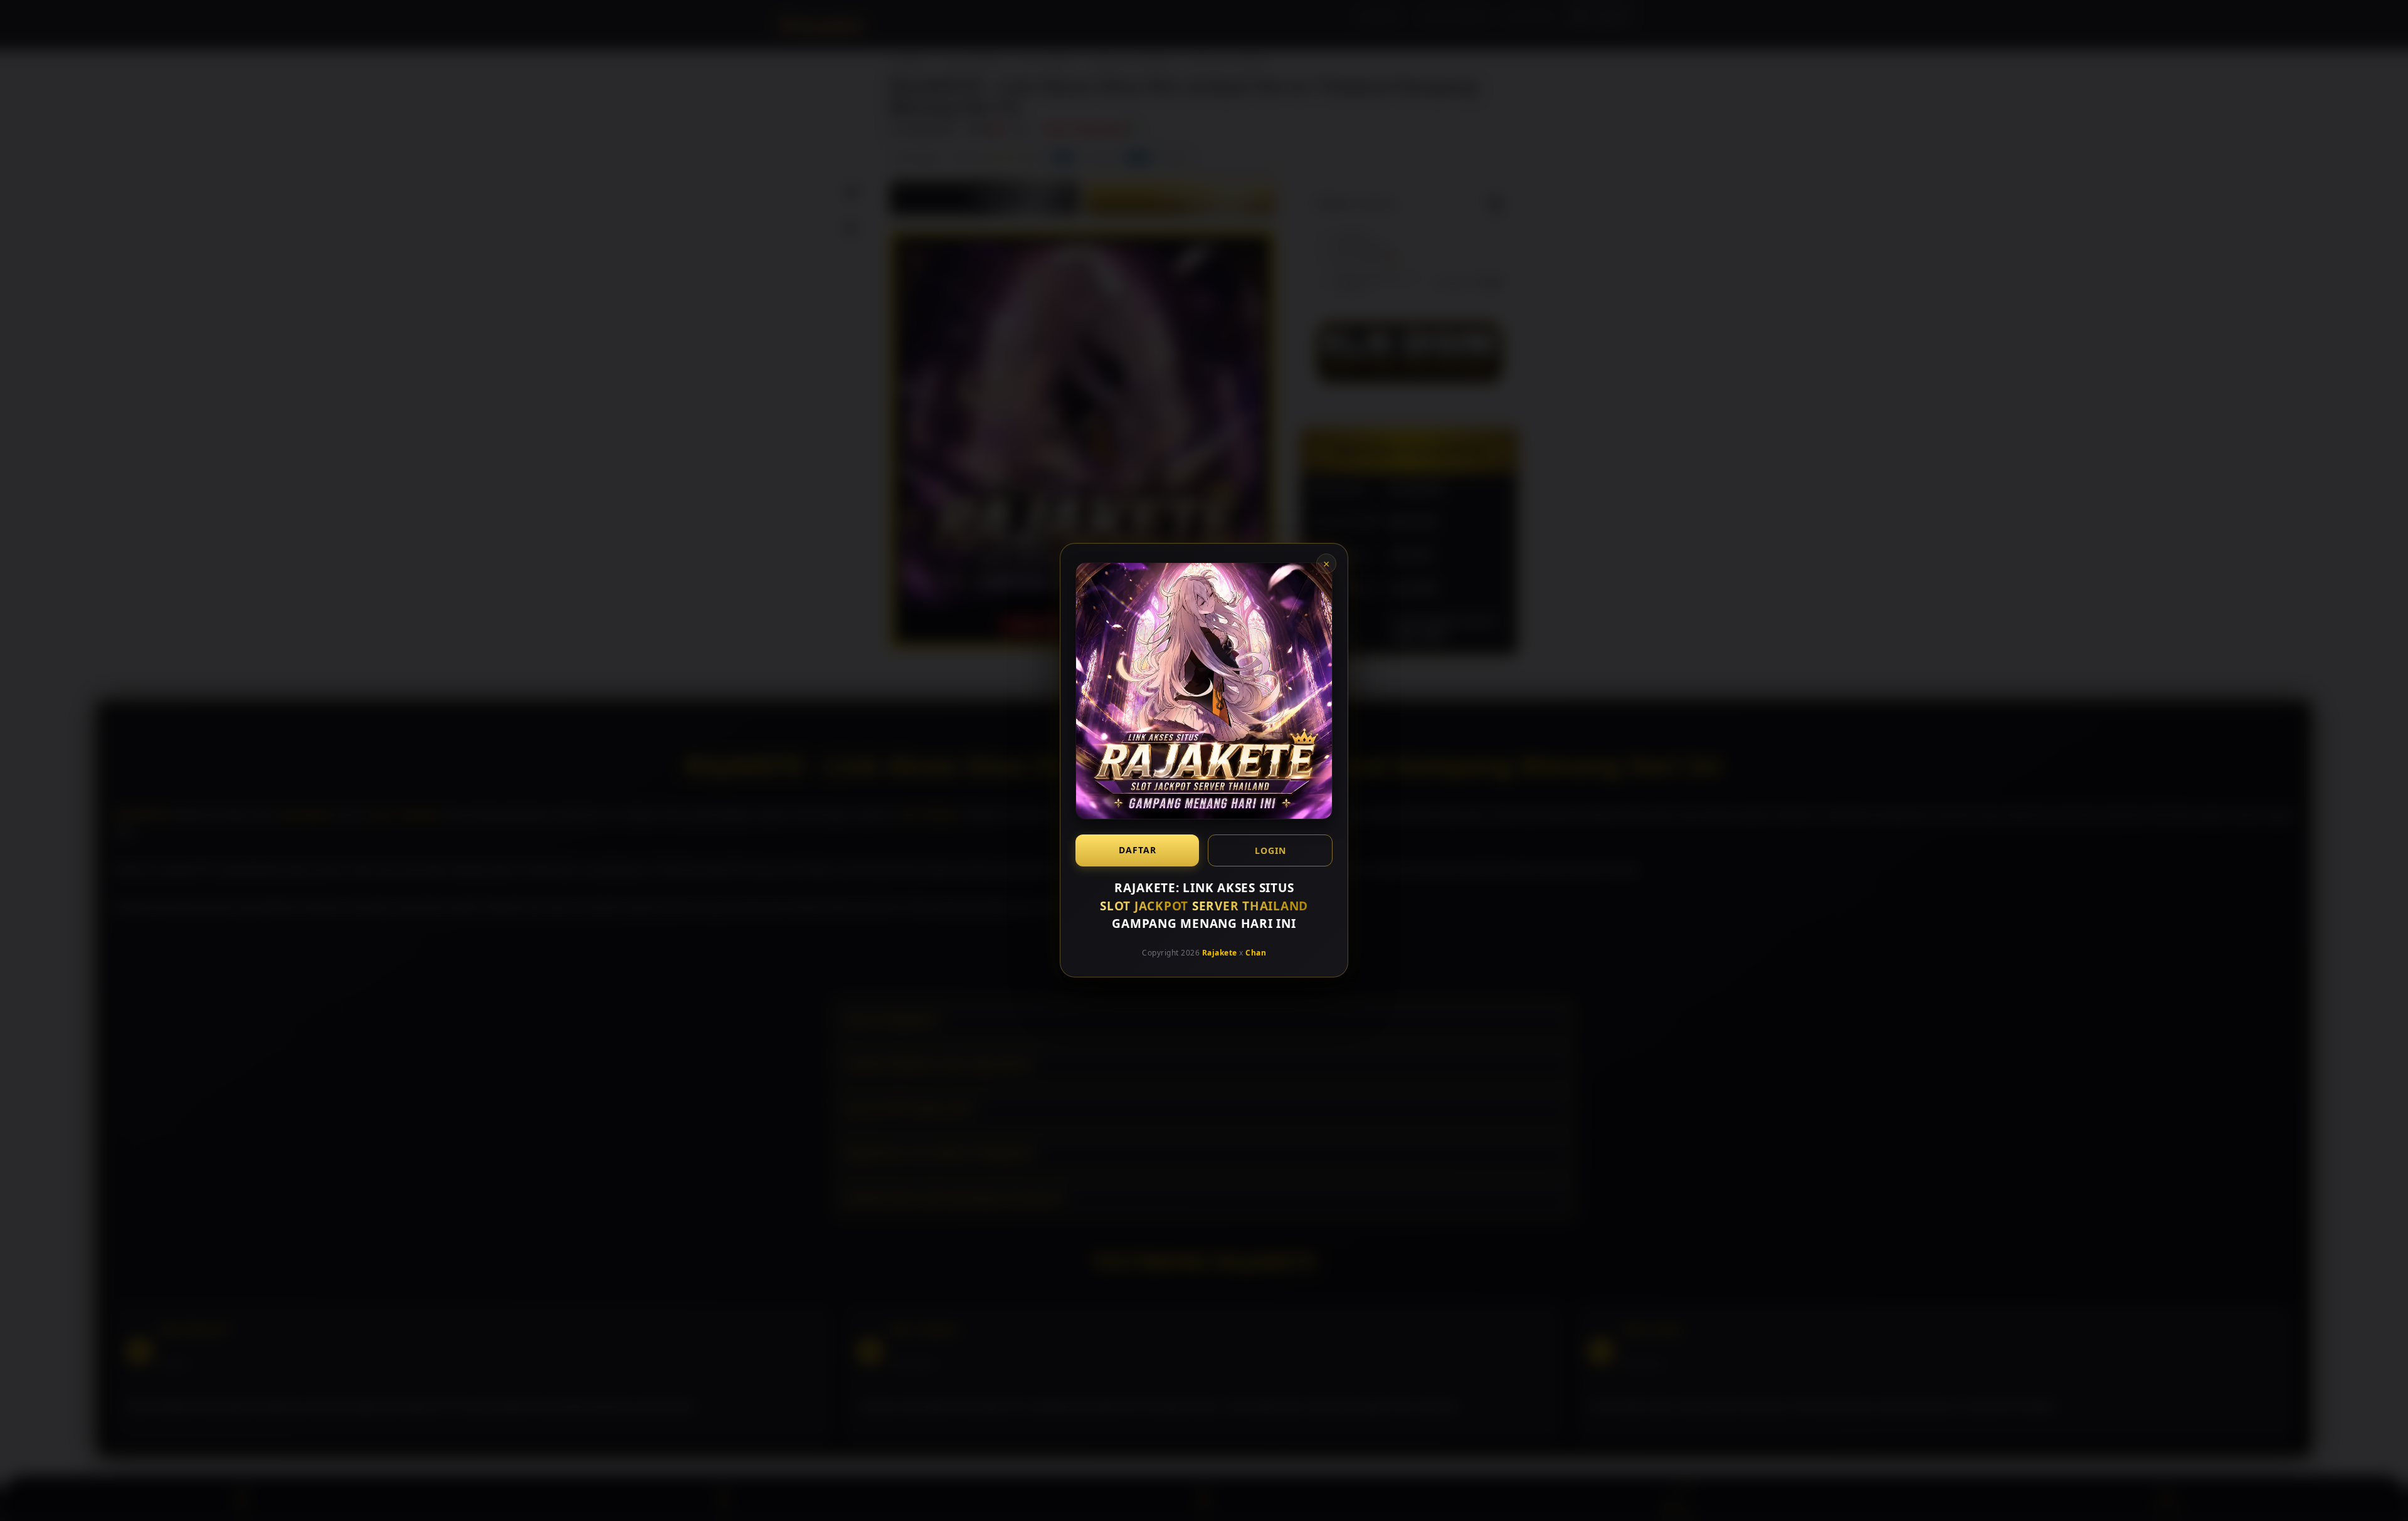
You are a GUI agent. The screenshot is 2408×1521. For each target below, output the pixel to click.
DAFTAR (1138, 850)
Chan (1256, 953)
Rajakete (1220, 953)
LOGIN (1270, 850)
